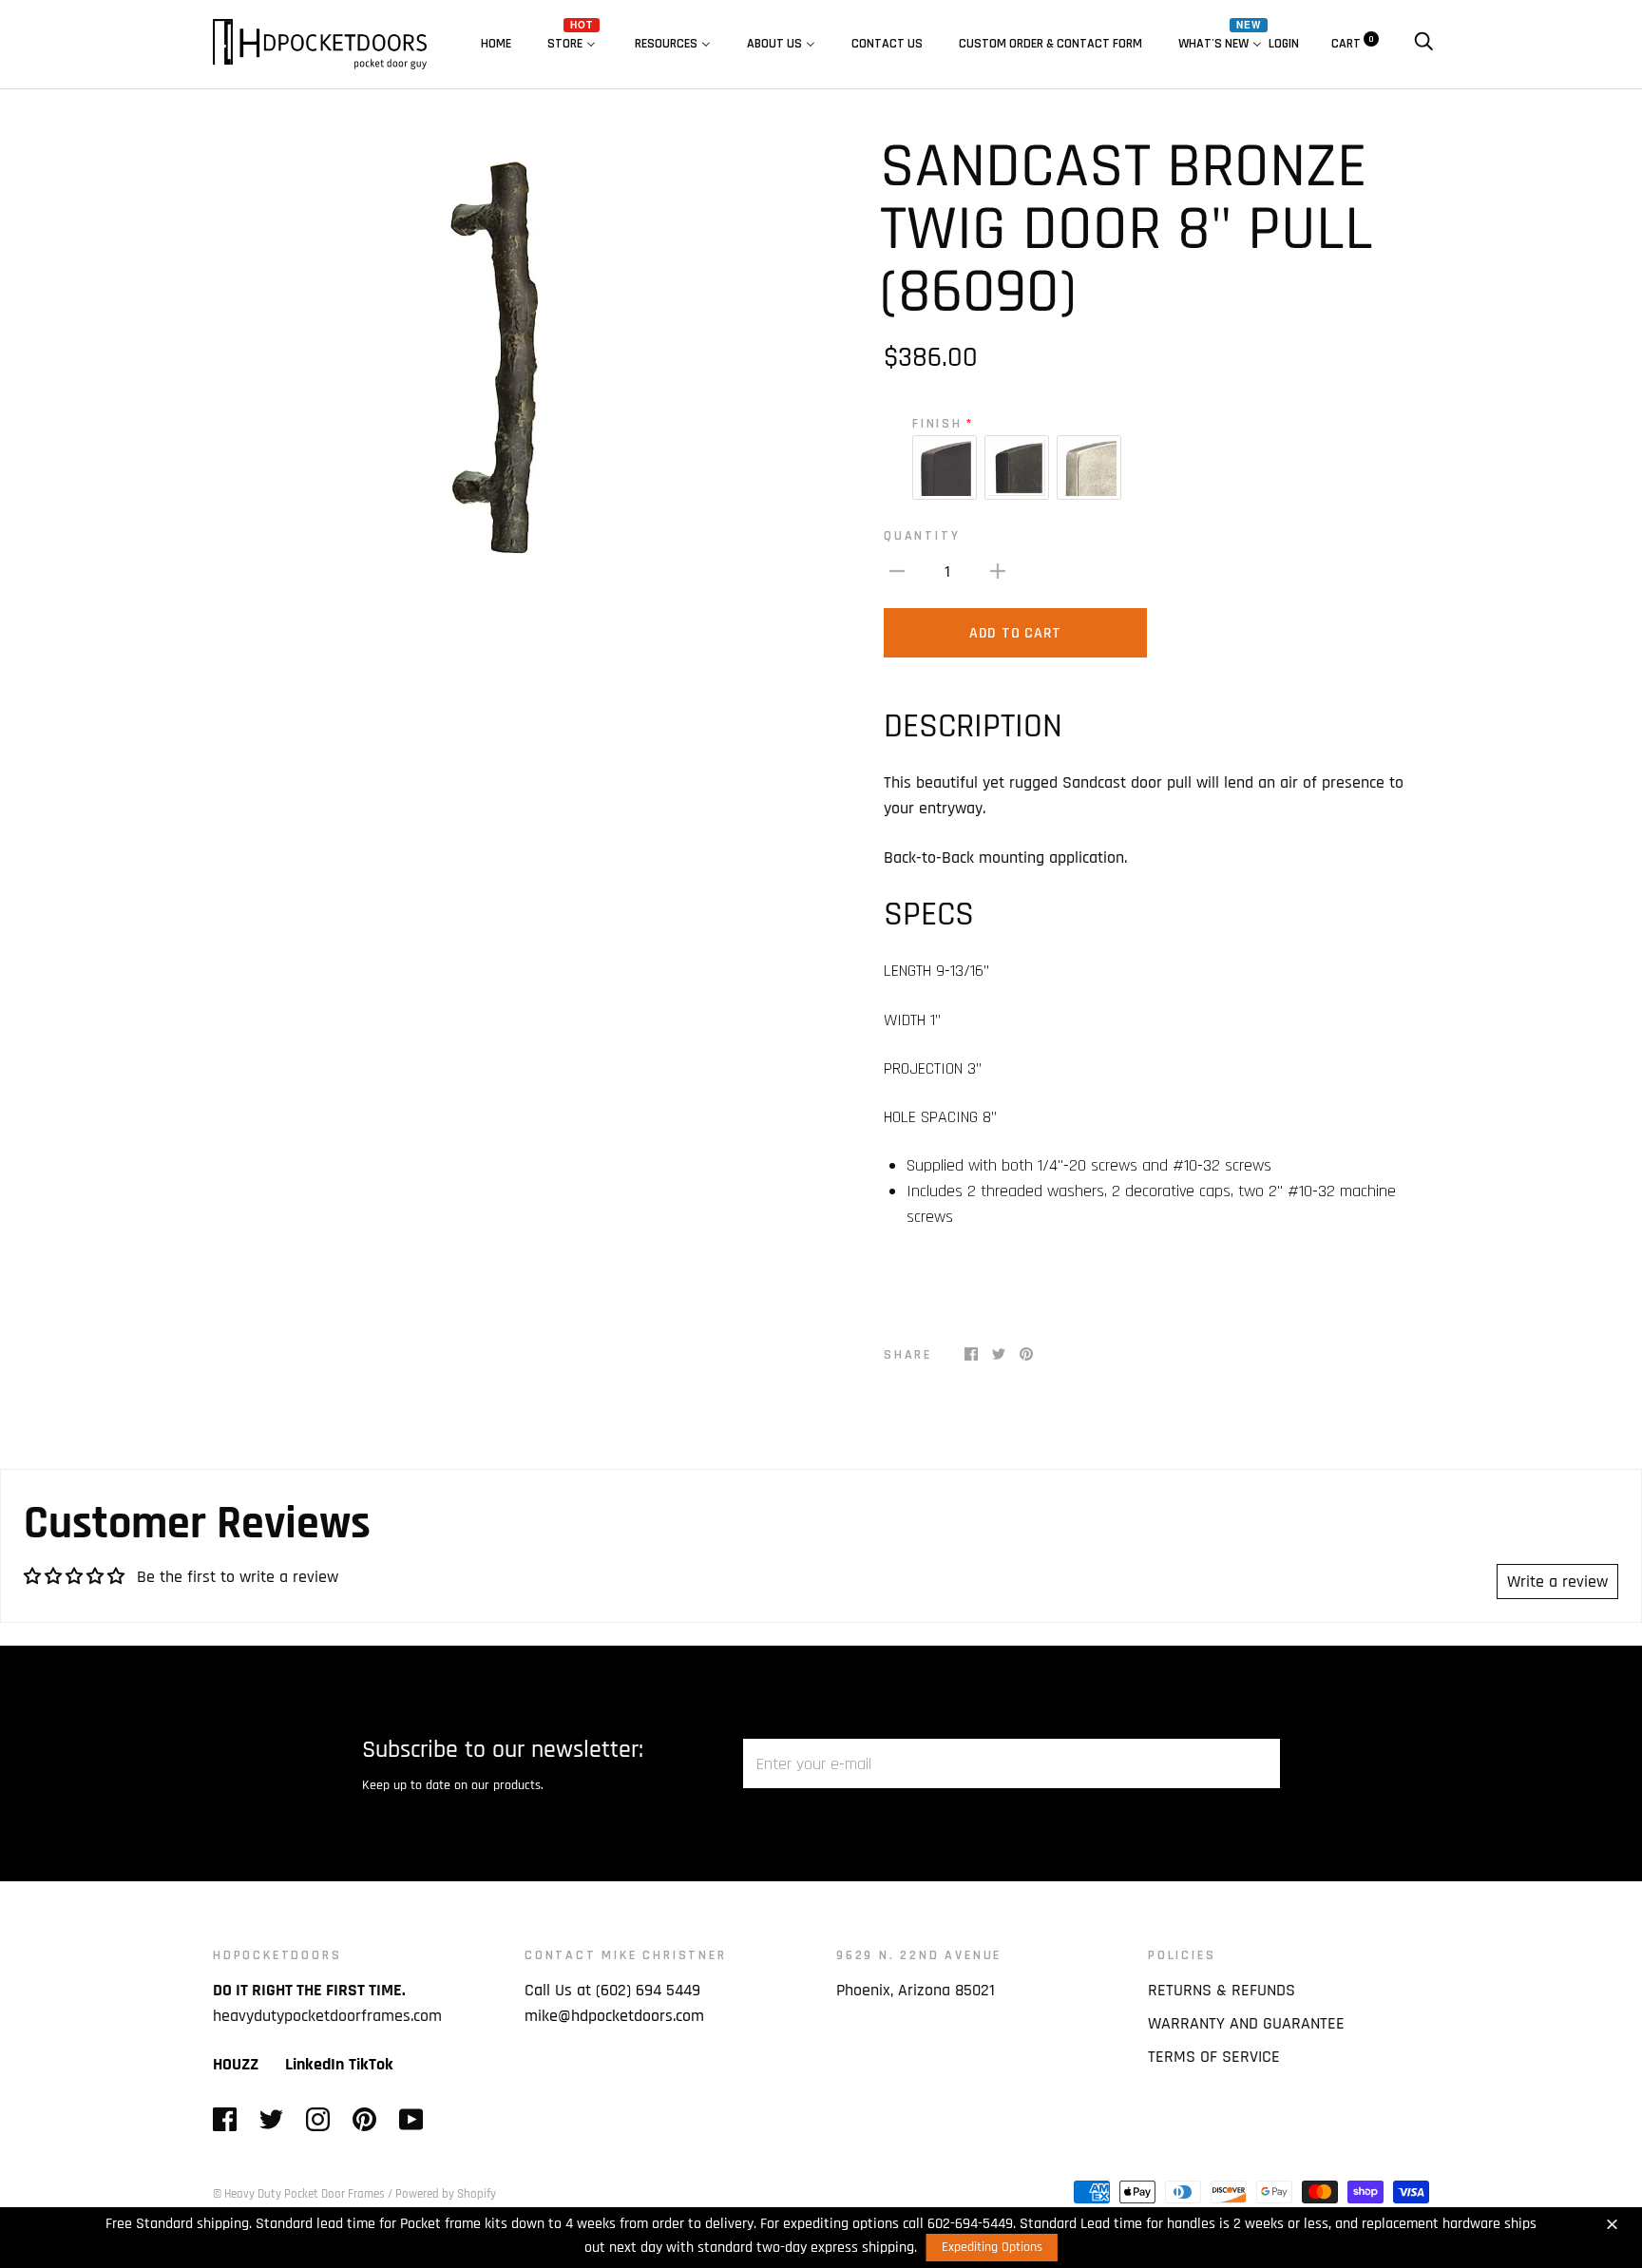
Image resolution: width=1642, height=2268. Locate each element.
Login (1284, 44)
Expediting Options (992, 2247)
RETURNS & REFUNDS (1222, 1990)
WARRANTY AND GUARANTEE (1246, 2023)
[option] (509, 367)
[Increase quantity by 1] (998, 571)
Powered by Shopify (446, 2194)
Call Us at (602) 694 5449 (612, 1990)
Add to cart (1015, 633)
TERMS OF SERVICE (1214, 2057)
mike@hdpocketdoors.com (614, 2016)
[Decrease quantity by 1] (897, 571)
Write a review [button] (1557, 1582)
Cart (1353, 44)
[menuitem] (496, 44)
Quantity (922, 536)
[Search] (1423, 44)
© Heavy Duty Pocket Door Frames (299, 2194)
